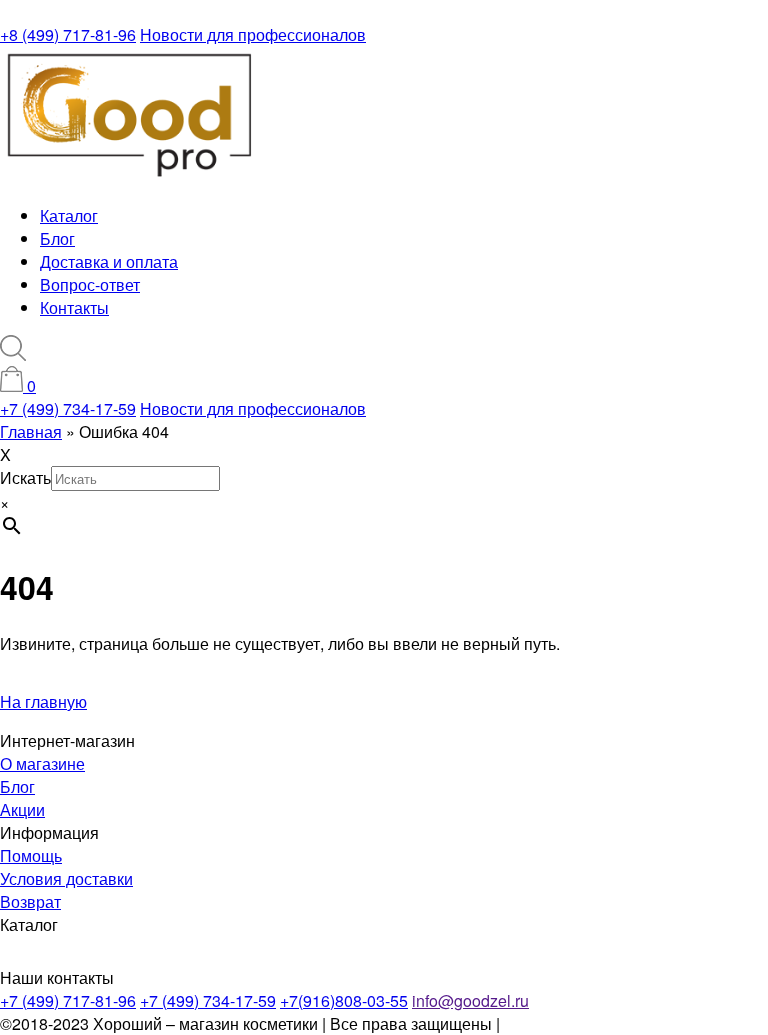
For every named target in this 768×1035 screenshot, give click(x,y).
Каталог (69, 215)
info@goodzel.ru (470, 1000)
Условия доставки (66, 878)
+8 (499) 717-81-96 (68, 34)
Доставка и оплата (109, 261)
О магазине (42, 763)
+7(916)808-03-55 (344, 1000)
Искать (25, 477)
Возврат (30, 901)
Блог (57, 238)
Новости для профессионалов (253, 34)
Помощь (31, 855)
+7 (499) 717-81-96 (68, 1000)
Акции (22, 809)
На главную (43, 701)
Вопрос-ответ (90, 284)
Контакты (74, 307)
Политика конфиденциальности (621, 1023)
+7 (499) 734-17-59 (68, 408)
